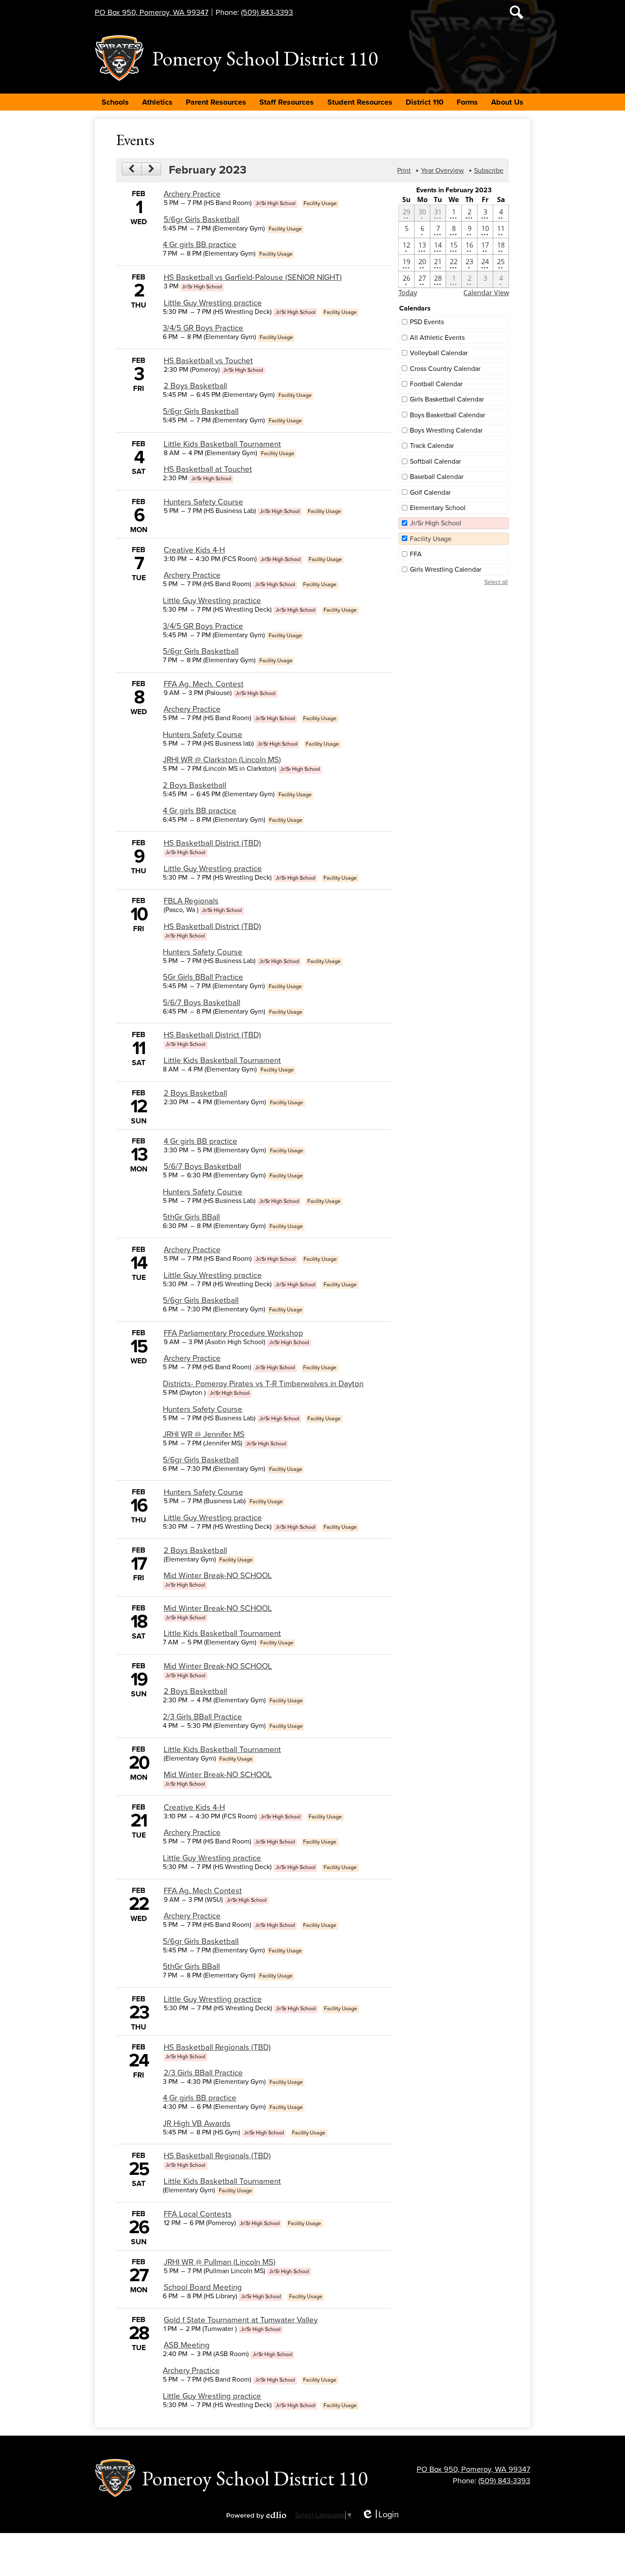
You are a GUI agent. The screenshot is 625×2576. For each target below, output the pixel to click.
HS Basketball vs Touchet (208, 361)
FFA (416, 554)
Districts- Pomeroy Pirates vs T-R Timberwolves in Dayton (263, 1384)
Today (408, 293)
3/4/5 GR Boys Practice (203, 328)
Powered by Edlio (256, 2515)
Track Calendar (432, 446)
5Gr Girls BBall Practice (203, 977)
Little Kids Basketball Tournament (222, 444)
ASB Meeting (187, 2345)
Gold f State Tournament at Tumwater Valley (241, 2320)
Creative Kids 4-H (194, 550)
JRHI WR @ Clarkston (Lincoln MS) (222, 760)
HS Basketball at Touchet (208, 469)
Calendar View (486, 293)
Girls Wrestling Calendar (446, 570)
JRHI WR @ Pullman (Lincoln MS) (220, 2262)
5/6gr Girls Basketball (202, 219)
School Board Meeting (203, 2287)
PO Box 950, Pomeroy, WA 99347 (152, 12)
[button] (115, 102)
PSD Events (427, 322)
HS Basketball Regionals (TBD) (217, 2047)
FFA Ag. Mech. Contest (204, 684)
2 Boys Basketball (195, 386)
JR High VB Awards (197, 2123)
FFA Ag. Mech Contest (203, 1891)
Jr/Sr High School (436, 523)
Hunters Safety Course (203, 502)
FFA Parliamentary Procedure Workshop (233, 1333)
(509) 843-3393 (267, 12)
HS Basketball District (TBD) (212, 843)
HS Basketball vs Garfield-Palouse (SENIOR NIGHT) (253, 277)
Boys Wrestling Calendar (446, 430)
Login (380, 2515)
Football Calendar (436, 384)
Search (517, 12)
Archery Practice (192, 194)
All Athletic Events (437, 338)
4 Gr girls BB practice (200, 245)
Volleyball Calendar (439, 353)
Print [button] (404, 171)
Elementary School (438, 508)
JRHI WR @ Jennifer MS (204, 1434)
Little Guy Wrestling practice (213, 303)
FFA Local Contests (198, 2214)
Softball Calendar (435, 462)
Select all (496, 582)
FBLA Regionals (191, 901)
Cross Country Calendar (445, 369)
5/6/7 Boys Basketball (202, 1003)
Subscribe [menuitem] (489, 171)
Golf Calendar (430, 493)
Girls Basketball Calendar (447, 399)
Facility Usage (431, 539)
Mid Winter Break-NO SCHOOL (218, 1576)
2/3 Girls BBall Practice (202, 1717)
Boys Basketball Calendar (447, 415)
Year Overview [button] (442, 171)
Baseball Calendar (437, 477)
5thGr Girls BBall (191, 1217)
